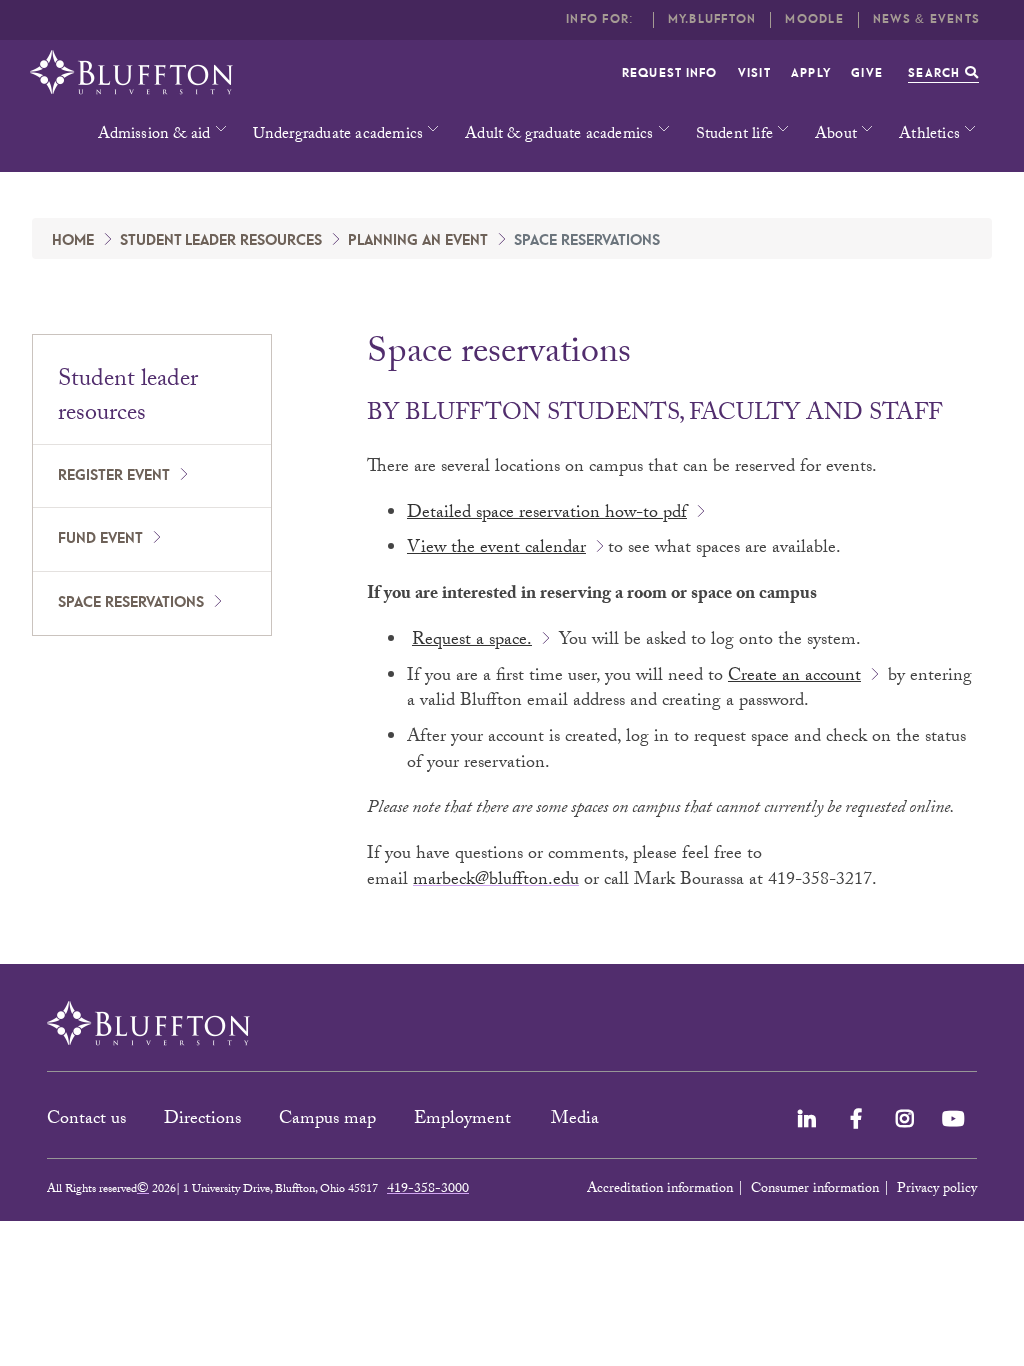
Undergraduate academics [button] (338, 135)
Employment (465, 1120)
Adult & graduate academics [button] (559, 135)
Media (577, 1120)
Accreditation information (660, 1190)
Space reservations (131, 603)
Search (936, 73)
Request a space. (472, 641)
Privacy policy (937, 1190)
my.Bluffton (712, 19)
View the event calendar (496, 549)
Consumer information (815, 1190)
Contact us (86, 1120)
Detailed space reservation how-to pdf (547, 514)
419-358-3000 (428, 1190)
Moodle (814, 19)
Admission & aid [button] (154, 135)
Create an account (794, 677)
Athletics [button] (929, 135)
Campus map (327, 1120)
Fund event (100, 539)
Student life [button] (734, 135)
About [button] (836, 135)
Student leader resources (221, 241)
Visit (754, 73)
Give (867, 73)
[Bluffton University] (131, 72)
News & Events (926, 19)
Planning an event (418, 241)
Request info (670, 73)
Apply (811, 73)
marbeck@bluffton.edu (496, 881)
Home (73, 241)
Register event (114, 476)
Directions (202, 1120)
